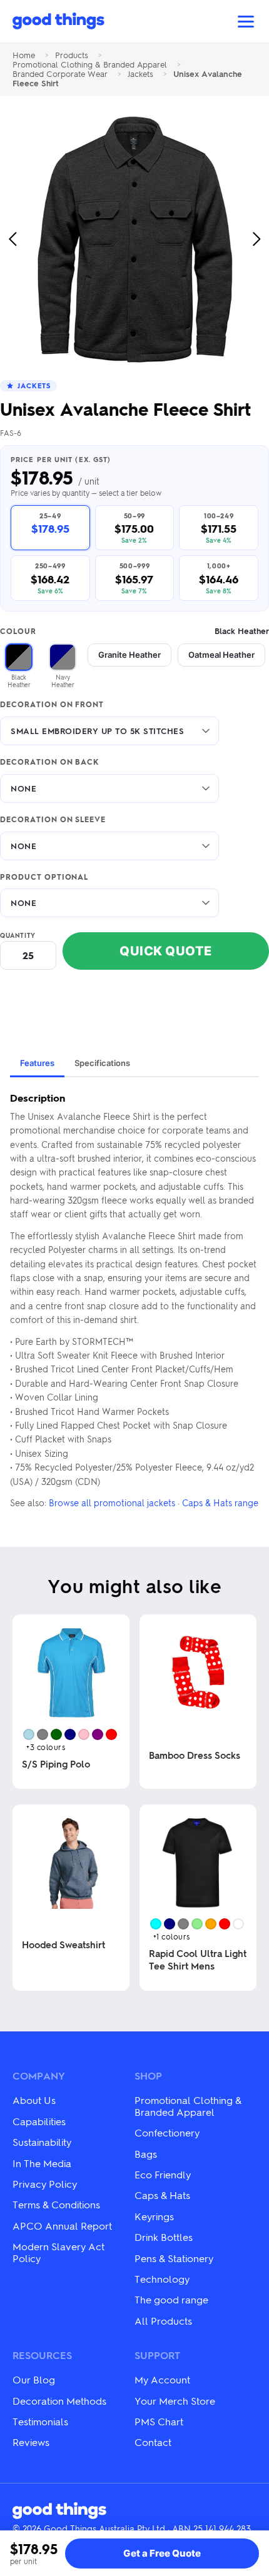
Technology (162, 2279)
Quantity (18, 935)
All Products (163, 2321)
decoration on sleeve (53, 820)
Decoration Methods (59, 2401)
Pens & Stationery (174, 2258)
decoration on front (52, 705)
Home (24, 55)
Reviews (31, 2442)
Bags (146, 2154)
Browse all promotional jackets (112, 1502)
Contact (153, 2442)
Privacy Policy (45, 2184)
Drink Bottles (164, 2237)
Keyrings (154, 2216)
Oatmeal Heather (221, 655)
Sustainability (42, 2142)
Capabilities (39, 2121)
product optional (44, 877)
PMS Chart (159, 2421)
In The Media (42, 2163)
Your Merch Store (175, 2401)
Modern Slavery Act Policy (58, 2252)
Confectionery (167, 2132)
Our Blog (34, 2379)
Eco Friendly (163, 2174)
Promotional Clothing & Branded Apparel (90, 65)
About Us (34, 2100)
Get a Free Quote (162, 2553)
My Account (162, 2379)
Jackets (140, 74)
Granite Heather (129, 655)
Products (72, 55)
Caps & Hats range (220, 1502)
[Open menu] (246, 22)
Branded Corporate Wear (60, 74)
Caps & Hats (162, 2195)
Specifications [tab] (102, 1063)
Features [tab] (37, 1063)
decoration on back (49, 762)
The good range (171, 2299)
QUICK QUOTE (166, 951)
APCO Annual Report (62, 2226)
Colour (134, 631)
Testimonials (40, 2421)
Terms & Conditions (56, 2204)
